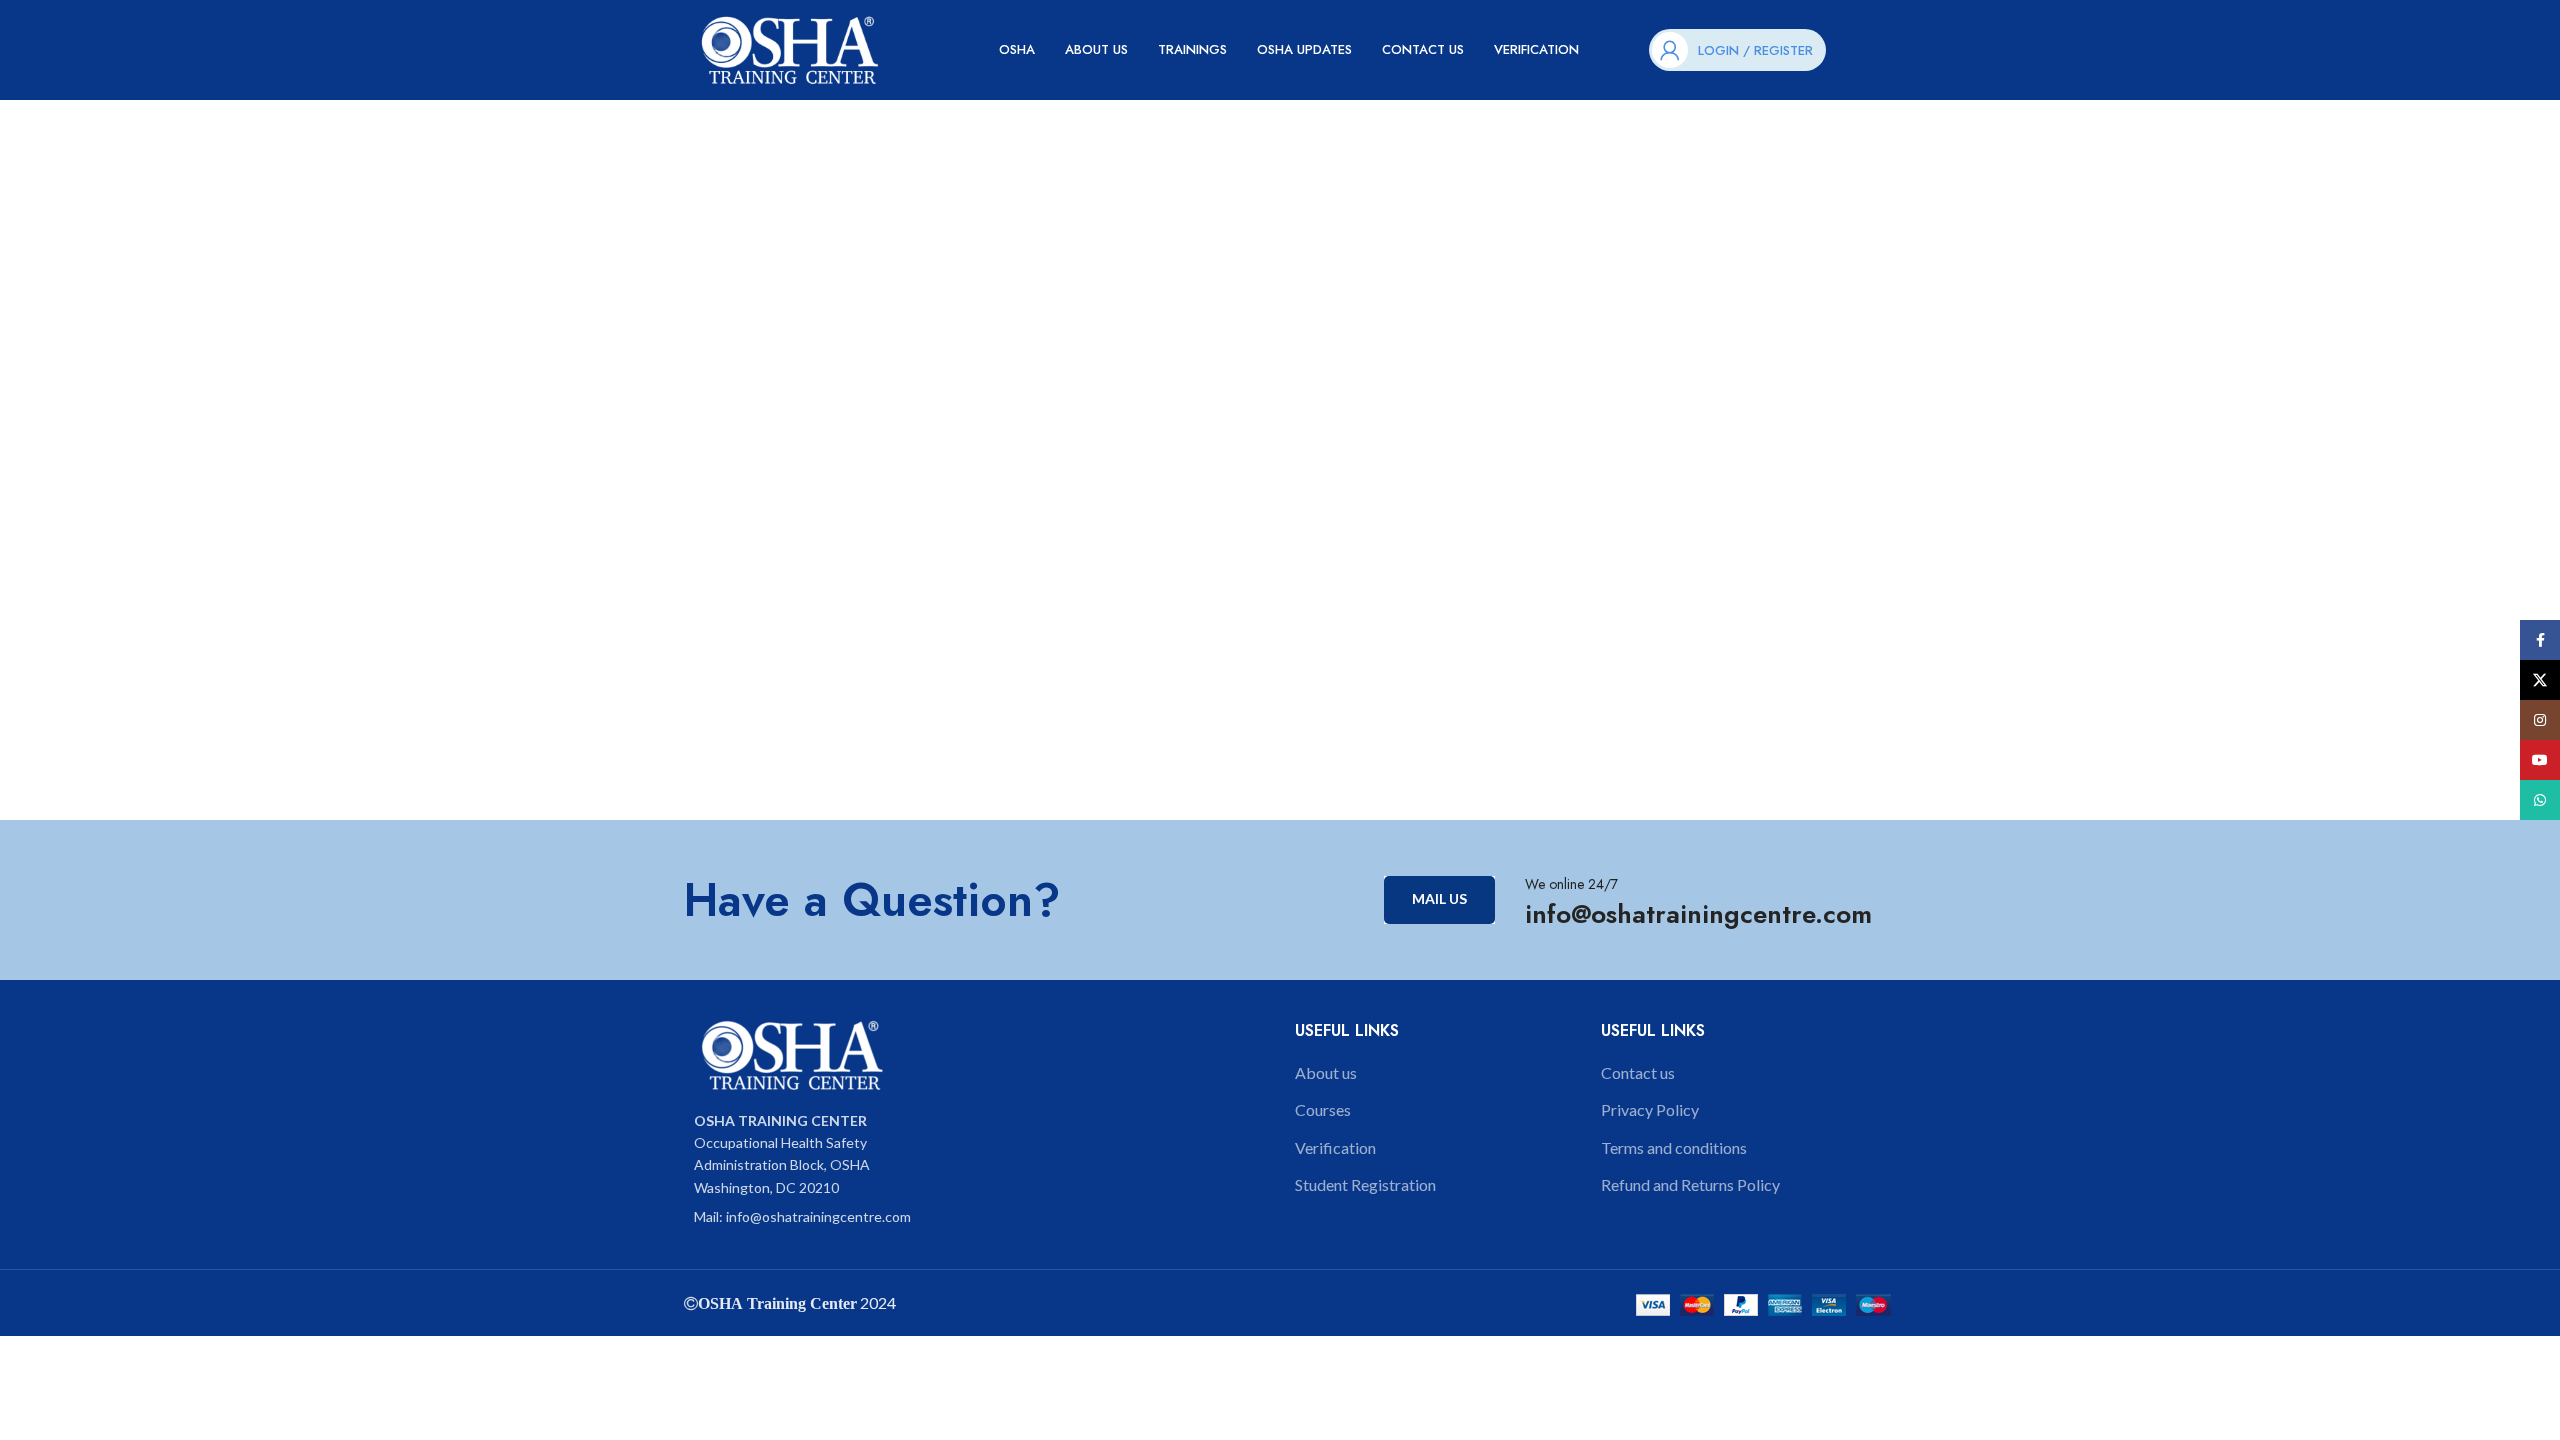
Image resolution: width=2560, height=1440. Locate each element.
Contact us (1638, 1072)
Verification (1335, 1147)
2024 (876, 1302)
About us (1326, 1072)
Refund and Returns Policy (1690, 1184)
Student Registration (1365, 1184)
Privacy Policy (1650, 1109)
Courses (1323, 1109)
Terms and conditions (1674, 1147)
